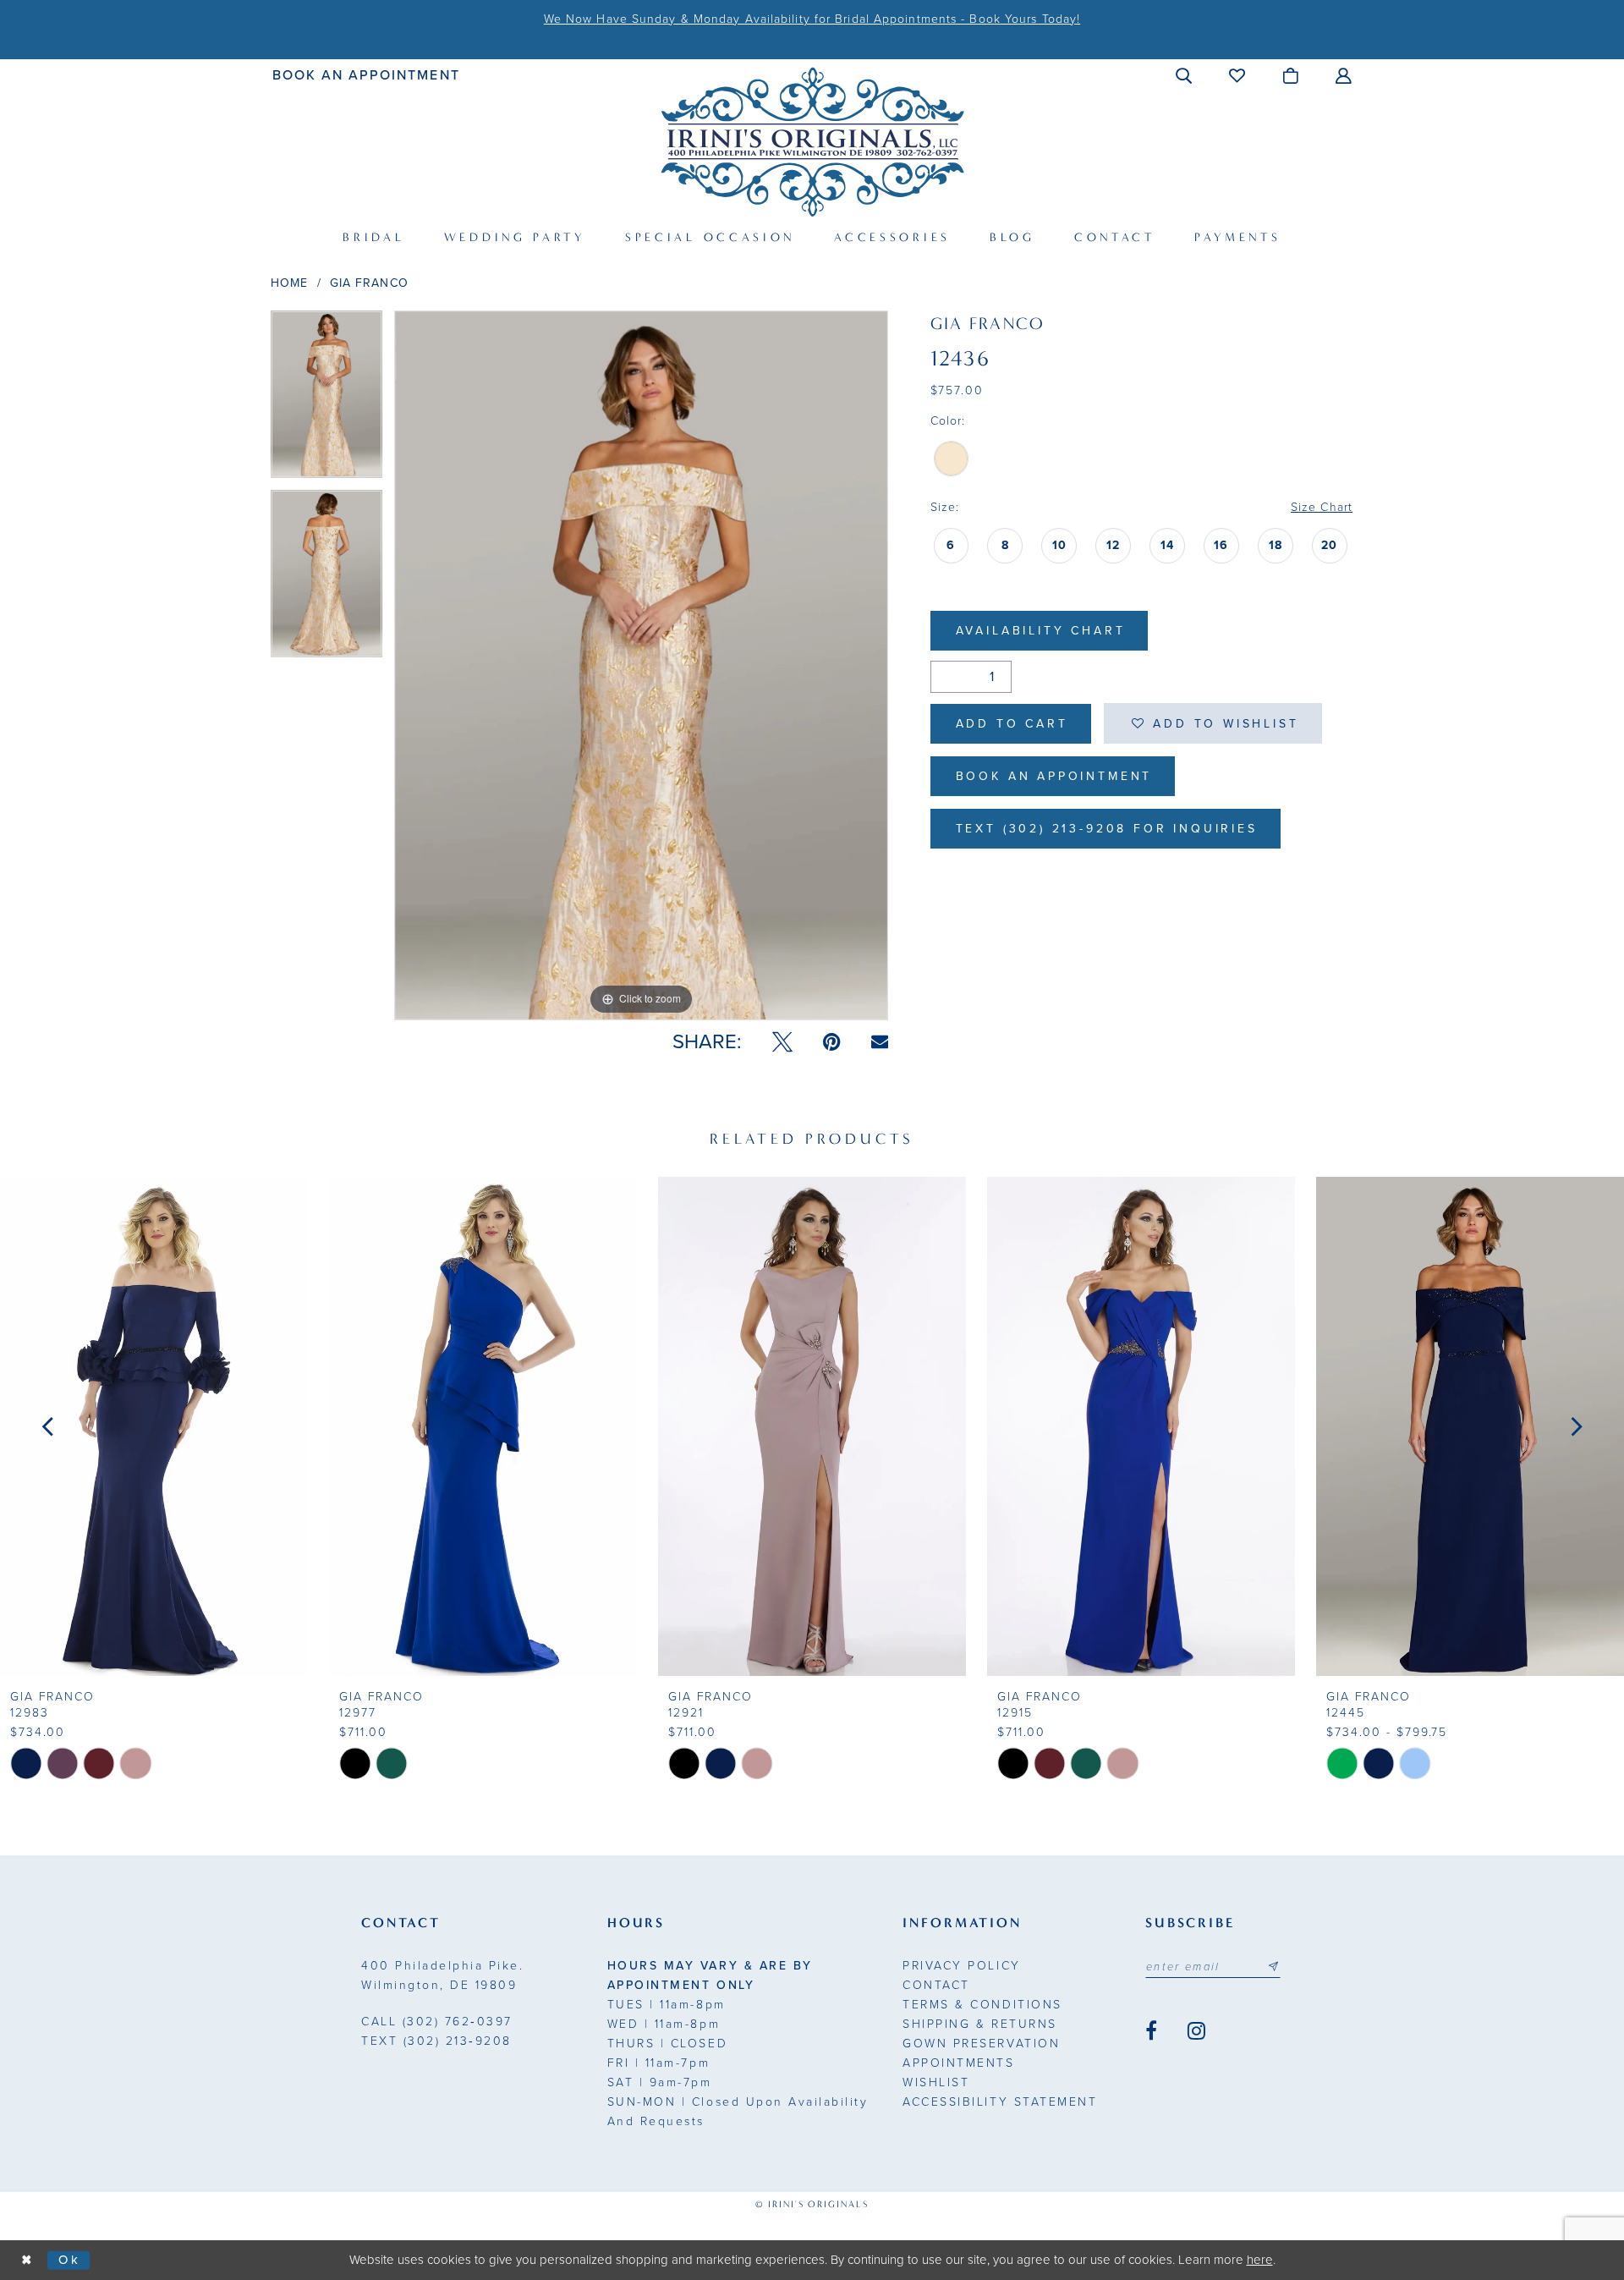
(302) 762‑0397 (437, 2022)
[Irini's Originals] (812, 142)
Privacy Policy (961, 1966)
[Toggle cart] (1291, 75)
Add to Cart (1012, 724)
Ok (70, 2260)
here (1260, 2260)
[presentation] (154, 1426)
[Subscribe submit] (1273, 1967)
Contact (936, 1985)
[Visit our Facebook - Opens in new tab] (1151, 2031)
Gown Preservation (981, 2044)
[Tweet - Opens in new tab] (782, 1042)
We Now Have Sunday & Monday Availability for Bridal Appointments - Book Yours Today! (812, 19)
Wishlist (936, 2082)
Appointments (958, 2063)
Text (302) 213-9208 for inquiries (1107, 829)
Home (289, 283)
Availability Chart (1041, 631)
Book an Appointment (1054, 776)
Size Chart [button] (1322, 507)
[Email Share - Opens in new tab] (880, 1042)
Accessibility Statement (1000, 2102)
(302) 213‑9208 (436, 2041)
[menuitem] (367, 75)
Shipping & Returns (979, 2024)
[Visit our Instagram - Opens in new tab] (1196, 2031)
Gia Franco (369, 283)
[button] (1185, 75)
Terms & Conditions (982, 2005)
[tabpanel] (326, 400)
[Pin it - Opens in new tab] (832, 1042)
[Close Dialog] (27, 2260)
